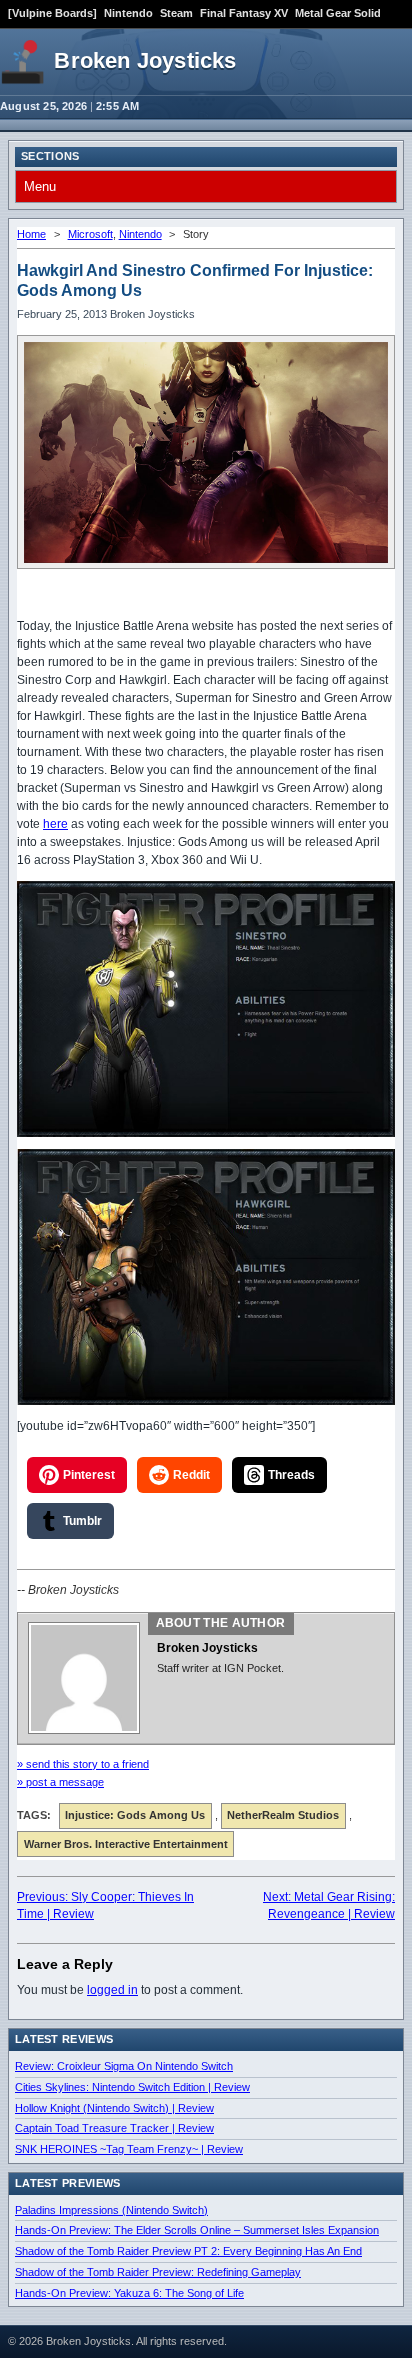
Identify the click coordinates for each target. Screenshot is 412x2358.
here (55, 824)
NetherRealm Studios (283, 1815)
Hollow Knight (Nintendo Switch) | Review (114, 2108)
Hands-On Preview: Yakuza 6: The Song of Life (129, 2293)
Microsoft (90, 234)
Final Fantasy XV (244, 13)
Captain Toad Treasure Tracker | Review (114, 2128)
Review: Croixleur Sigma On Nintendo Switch (124, 2066)
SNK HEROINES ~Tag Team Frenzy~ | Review (129, 2149)
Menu (40, 186)
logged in (112, 1990)
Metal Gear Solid (338, 13)
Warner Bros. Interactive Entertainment (126, 1844)
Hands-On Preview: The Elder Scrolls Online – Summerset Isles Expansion (197, 2230)
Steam (176, 13)
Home (31, 234)
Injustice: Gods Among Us (135, 1815)
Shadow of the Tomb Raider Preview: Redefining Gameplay (158, 2272)
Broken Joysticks (145, 60)
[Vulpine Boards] (52, 13)
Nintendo (128, 13)
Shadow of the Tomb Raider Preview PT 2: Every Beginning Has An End (188, 2251)
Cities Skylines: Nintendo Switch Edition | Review (132, 2087)
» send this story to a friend (83, 1764)
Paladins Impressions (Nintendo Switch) (111, 2210)
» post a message (60, 1782)
